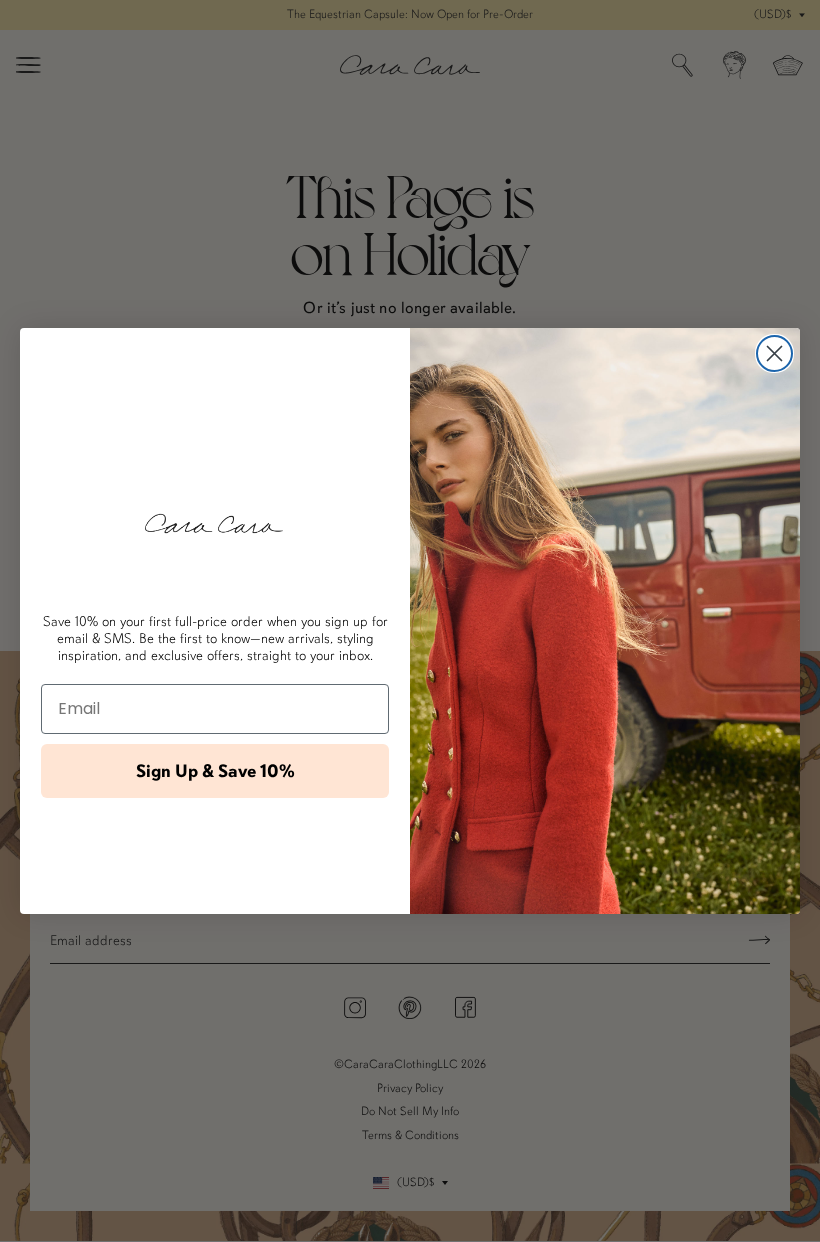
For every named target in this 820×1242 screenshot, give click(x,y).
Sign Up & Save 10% (215, 771)
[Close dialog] (774, 353)
